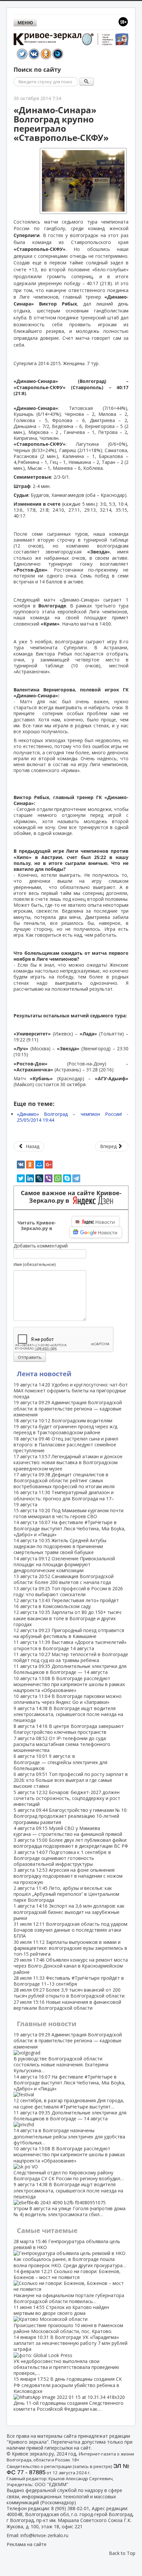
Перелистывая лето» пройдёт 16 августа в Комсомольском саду (66, 1603)
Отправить (30, 1357)
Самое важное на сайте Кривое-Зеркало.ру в (71, 1197)
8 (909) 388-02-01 (70, 2508)
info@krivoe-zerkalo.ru (44, 2535)
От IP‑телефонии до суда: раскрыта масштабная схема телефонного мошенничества (62, 1744)
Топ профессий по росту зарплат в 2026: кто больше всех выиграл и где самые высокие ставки (71, 1780)
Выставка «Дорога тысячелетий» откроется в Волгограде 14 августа (70, 1645)
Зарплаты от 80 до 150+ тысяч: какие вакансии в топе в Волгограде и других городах (68, 1618)
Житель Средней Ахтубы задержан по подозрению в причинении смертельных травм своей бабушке (60, 1546)
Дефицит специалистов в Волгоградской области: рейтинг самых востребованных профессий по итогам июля (64, 1480)
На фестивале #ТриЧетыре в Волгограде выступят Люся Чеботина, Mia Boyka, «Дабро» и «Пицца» (70, 1528)
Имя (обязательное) (35, 1264)
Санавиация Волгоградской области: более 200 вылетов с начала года (64, 1579)
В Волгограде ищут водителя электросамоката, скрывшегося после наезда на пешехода (68, 1714)
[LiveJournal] (39, 1178)
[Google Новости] (96, 1232)
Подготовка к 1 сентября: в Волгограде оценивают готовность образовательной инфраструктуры (62, 1858)
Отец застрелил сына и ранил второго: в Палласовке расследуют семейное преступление (66, 1445)
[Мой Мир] (39, 1165)
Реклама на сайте (27, 2544)
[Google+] (49, 1165)
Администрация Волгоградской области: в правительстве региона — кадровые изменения (68, 1408)
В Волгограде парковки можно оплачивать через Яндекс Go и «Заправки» (68, 1699)
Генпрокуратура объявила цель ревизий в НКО (70, 2253)
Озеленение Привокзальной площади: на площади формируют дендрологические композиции (64, 1564)
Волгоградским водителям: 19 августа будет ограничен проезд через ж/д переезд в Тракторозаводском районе (65, 1426)
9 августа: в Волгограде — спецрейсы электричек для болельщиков (60, 1762)
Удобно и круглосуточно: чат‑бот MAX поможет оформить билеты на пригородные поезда (71, 1391)
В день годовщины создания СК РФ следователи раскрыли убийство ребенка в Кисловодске (69, 2394)
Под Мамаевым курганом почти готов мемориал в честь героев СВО (69, 1513)
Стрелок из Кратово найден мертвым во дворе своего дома (68, 2319)
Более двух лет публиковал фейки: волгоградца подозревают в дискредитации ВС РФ (71, 1843)
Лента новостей (44, 1374)
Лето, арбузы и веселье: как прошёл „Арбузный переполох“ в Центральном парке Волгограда (66, 1894)
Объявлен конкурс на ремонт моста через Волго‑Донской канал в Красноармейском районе (71, 1966)
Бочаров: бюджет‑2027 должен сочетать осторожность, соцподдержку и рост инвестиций (67, 1798)
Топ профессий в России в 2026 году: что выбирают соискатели (68, 1591)
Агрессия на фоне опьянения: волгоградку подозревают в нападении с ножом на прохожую (68, 1876)
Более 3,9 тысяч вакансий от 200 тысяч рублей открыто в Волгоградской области (69, 1993)
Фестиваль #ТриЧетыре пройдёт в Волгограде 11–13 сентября (69, 1981)
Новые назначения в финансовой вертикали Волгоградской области (67, 2005)
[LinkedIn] (30, 1178)
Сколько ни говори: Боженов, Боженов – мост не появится (69, 2286)
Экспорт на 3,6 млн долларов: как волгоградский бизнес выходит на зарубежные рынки (69, 1912)
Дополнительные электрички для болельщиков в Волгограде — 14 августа (70, 1669)
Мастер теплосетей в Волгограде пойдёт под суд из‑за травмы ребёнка (71, 1657)
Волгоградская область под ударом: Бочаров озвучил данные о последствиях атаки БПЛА (71, 1930)
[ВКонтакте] (21, 1165)
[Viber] (49, 1178)
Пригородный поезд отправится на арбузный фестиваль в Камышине (69, 1633)
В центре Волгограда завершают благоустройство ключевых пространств (69, 1729)
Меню (25, 23)
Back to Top (122, 2553)
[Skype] (67, 1178)
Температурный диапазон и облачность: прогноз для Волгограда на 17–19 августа (64, 1498)
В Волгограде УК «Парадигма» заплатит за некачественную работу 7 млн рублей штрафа (71, 2355)
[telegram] (76, 1178)
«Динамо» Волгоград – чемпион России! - (73, 1117)
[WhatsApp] (58, 1178)
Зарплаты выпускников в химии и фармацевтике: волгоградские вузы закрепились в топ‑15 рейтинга (70, 1948)
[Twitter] (21, 1178)
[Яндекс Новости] (95, 1222)
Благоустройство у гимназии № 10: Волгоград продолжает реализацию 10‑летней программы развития (71, 1816)
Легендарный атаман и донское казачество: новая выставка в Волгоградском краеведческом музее (68, 1462)
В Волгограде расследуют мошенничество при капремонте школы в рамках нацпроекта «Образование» (69, 1684)
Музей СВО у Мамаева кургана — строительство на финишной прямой (68, 1831)
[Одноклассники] (30, 1165)
